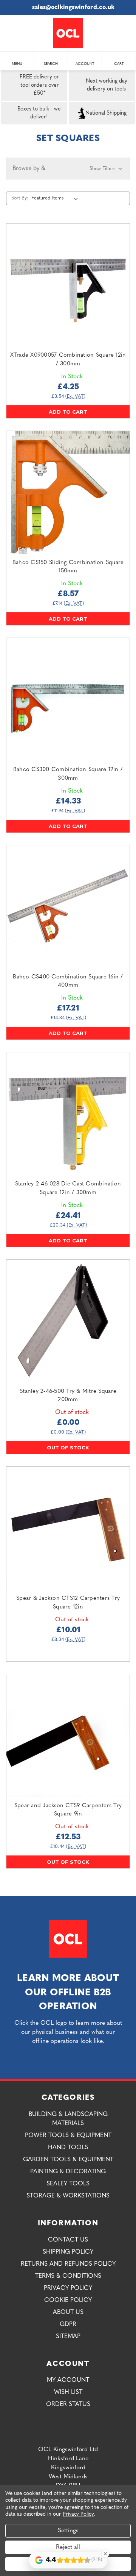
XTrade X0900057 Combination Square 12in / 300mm (68, 360)
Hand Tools (68, 2148)
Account (85, 64)
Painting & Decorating (68, 2172)
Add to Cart (68, 412)
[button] (68, 169)
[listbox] (56, 198)
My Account (68, 2380)
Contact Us (68, 2240)
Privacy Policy (68, 2288)
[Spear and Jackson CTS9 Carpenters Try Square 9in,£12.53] (68, 1736)
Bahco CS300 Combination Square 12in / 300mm (68, 774)
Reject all (68, 2547)
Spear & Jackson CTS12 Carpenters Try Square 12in (68, 1603)
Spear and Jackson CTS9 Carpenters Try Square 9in (68, 1810)
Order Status (68, 2404)
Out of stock (68, 1447)
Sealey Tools (68, 2184)
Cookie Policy (68, 2300)
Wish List (68, 2392)
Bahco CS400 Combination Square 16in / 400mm (68, 981)
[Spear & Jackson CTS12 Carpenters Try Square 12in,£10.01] (68, 1528)
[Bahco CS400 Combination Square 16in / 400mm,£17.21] (68, 907)
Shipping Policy (68, 2252)
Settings (68, 2531)
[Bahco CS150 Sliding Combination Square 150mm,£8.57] (68, 492)
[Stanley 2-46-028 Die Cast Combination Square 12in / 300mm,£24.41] (68, 1114)
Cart (119, 64)
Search (51, 64)
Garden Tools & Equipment (68, 2160)
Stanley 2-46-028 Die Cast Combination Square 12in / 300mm (68, 1188)
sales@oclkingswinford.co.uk (73, 8)
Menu (17, 64)
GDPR (68, 2325)
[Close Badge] (105, 2554)
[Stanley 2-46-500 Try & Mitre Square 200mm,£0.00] (68, 1321)
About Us (68, 2312)
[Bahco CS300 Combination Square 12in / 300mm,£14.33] (68, 699)
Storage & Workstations (68, 2196)
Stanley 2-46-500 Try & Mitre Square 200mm (68, 1396)
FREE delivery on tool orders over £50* (40, 85)
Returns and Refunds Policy (68, 2264)
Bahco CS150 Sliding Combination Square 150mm (68, 567)
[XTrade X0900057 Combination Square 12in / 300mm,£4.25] (68, 285)
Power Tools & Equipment (68, 2136)
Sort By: (20, 198)
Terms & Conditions (68, 2276)
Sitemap (68, 2337)
